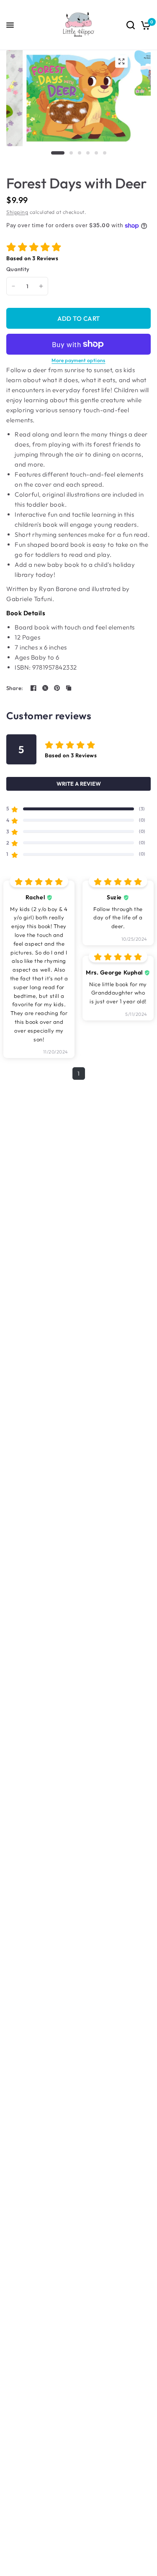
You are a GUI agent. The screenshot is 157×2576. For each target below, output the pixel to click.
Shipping (17, 212)
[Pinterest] (57, 688)
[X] (45, 688)
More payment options (78, 360)
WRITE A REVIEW (79, 784)
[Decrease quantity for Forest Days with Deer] (13, 286)
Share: (15, 688)
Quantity (18, 269)
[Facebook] (33, 688)
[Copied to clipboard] (69, 688)
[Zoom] (121, 61)
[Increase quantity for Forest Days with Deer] (41, 286)
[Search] (131, 25)
